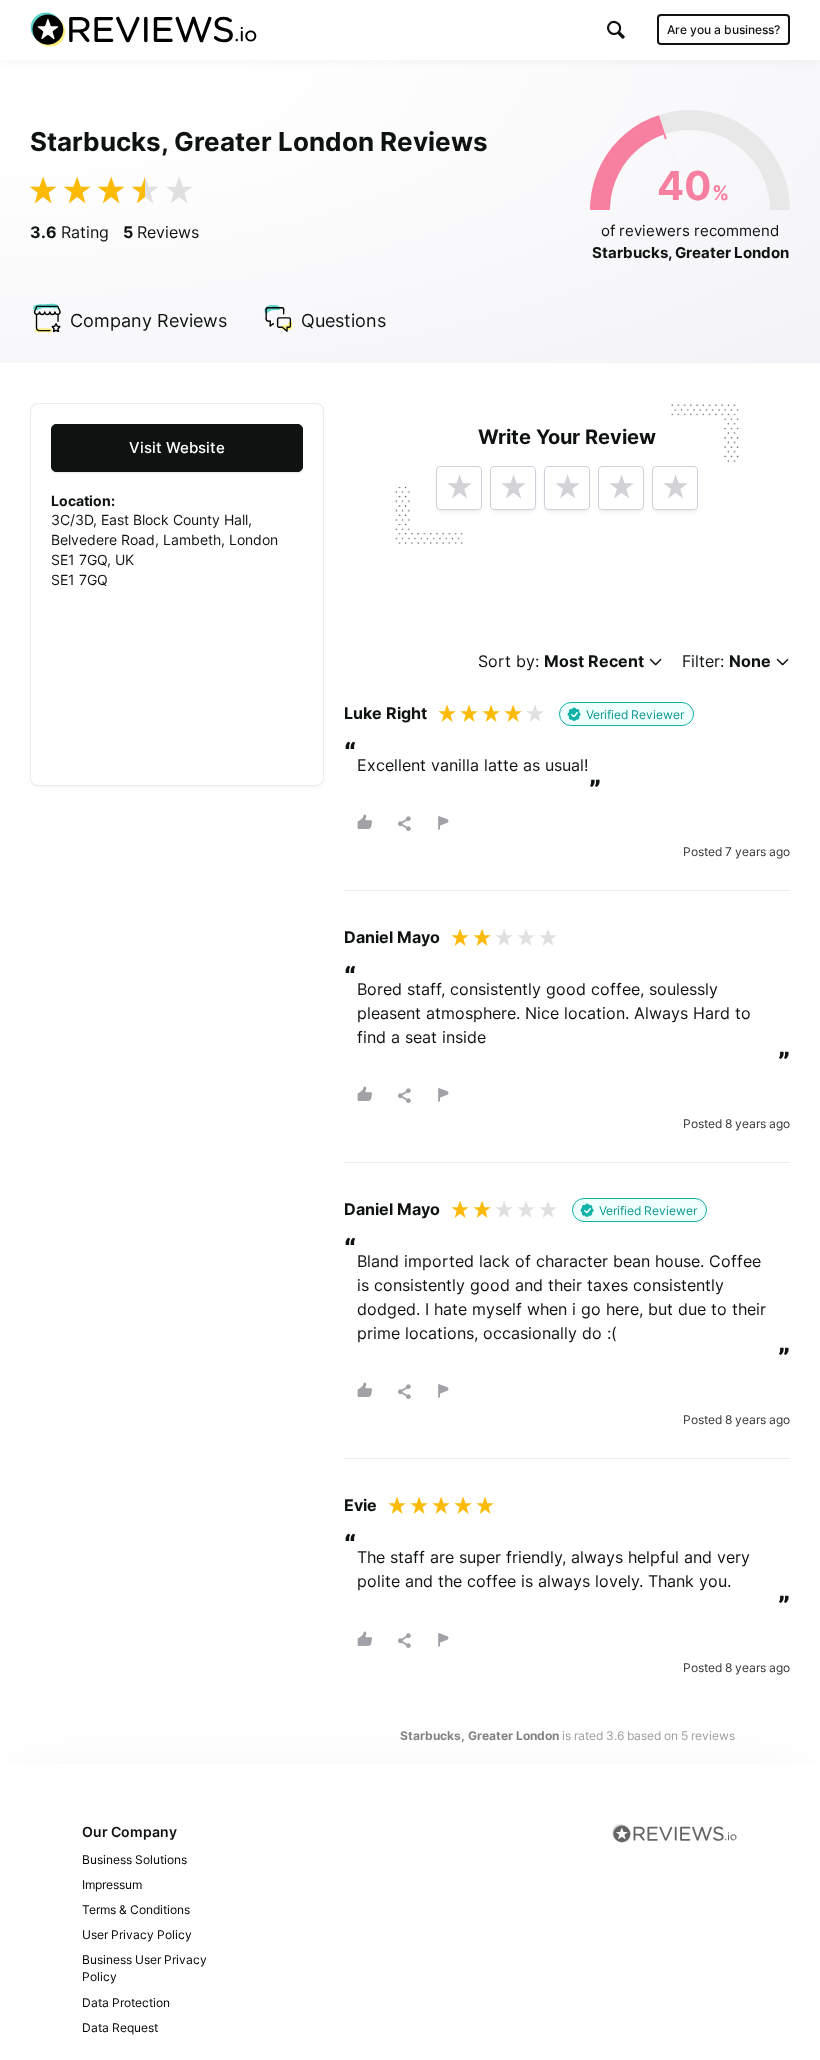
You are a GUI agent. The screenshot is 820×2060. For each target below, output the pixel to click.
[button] (616, 29)
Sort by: (561, 661)
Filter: (726, 661)
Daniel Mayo (392, 937)
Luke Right (385, 713)
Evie (360, 1505)
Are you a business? (723, 29)
